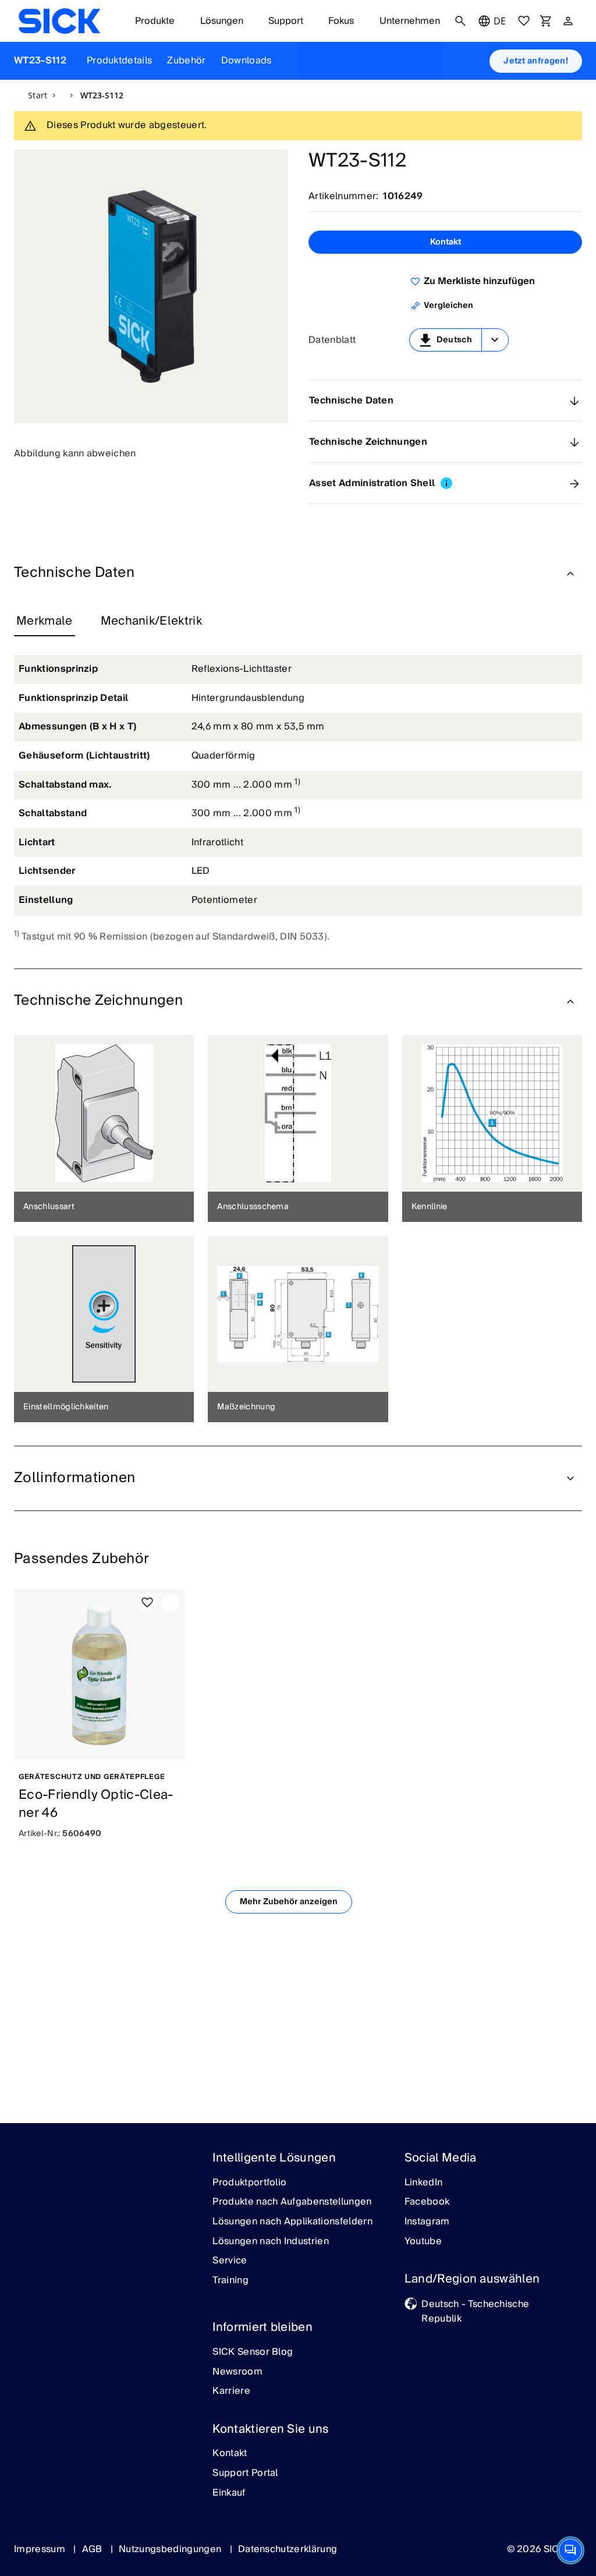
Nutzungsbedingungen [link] (171, 2549)
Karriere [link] (231, 2391)
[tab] (45, 622)
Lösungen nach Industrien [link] (271, 2242)
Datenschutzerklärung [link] (288, 2549)
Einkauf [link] (229, 2493)
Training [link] (230, 2281)
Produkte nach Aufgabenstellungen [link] (292, 2202)
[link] (59, 21)
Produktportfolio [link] (249, 2183)
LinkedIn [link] (424, 2183)
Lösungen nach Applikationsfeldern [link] (292, 2222)
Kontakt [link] (230, 2454)
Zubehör (186, 61)
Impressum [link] (41, 2549)
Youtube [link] (423, 2242)
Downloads (246, 61)
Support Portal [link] (245, 2474)
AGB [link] (93, 2549)
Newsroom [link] (237, 2372)
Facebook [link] (427, 2202)
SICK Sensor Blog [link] (253, 2352)
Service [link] (230, 2261)
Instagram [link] (427, 2222)
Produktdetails (119, 61)
